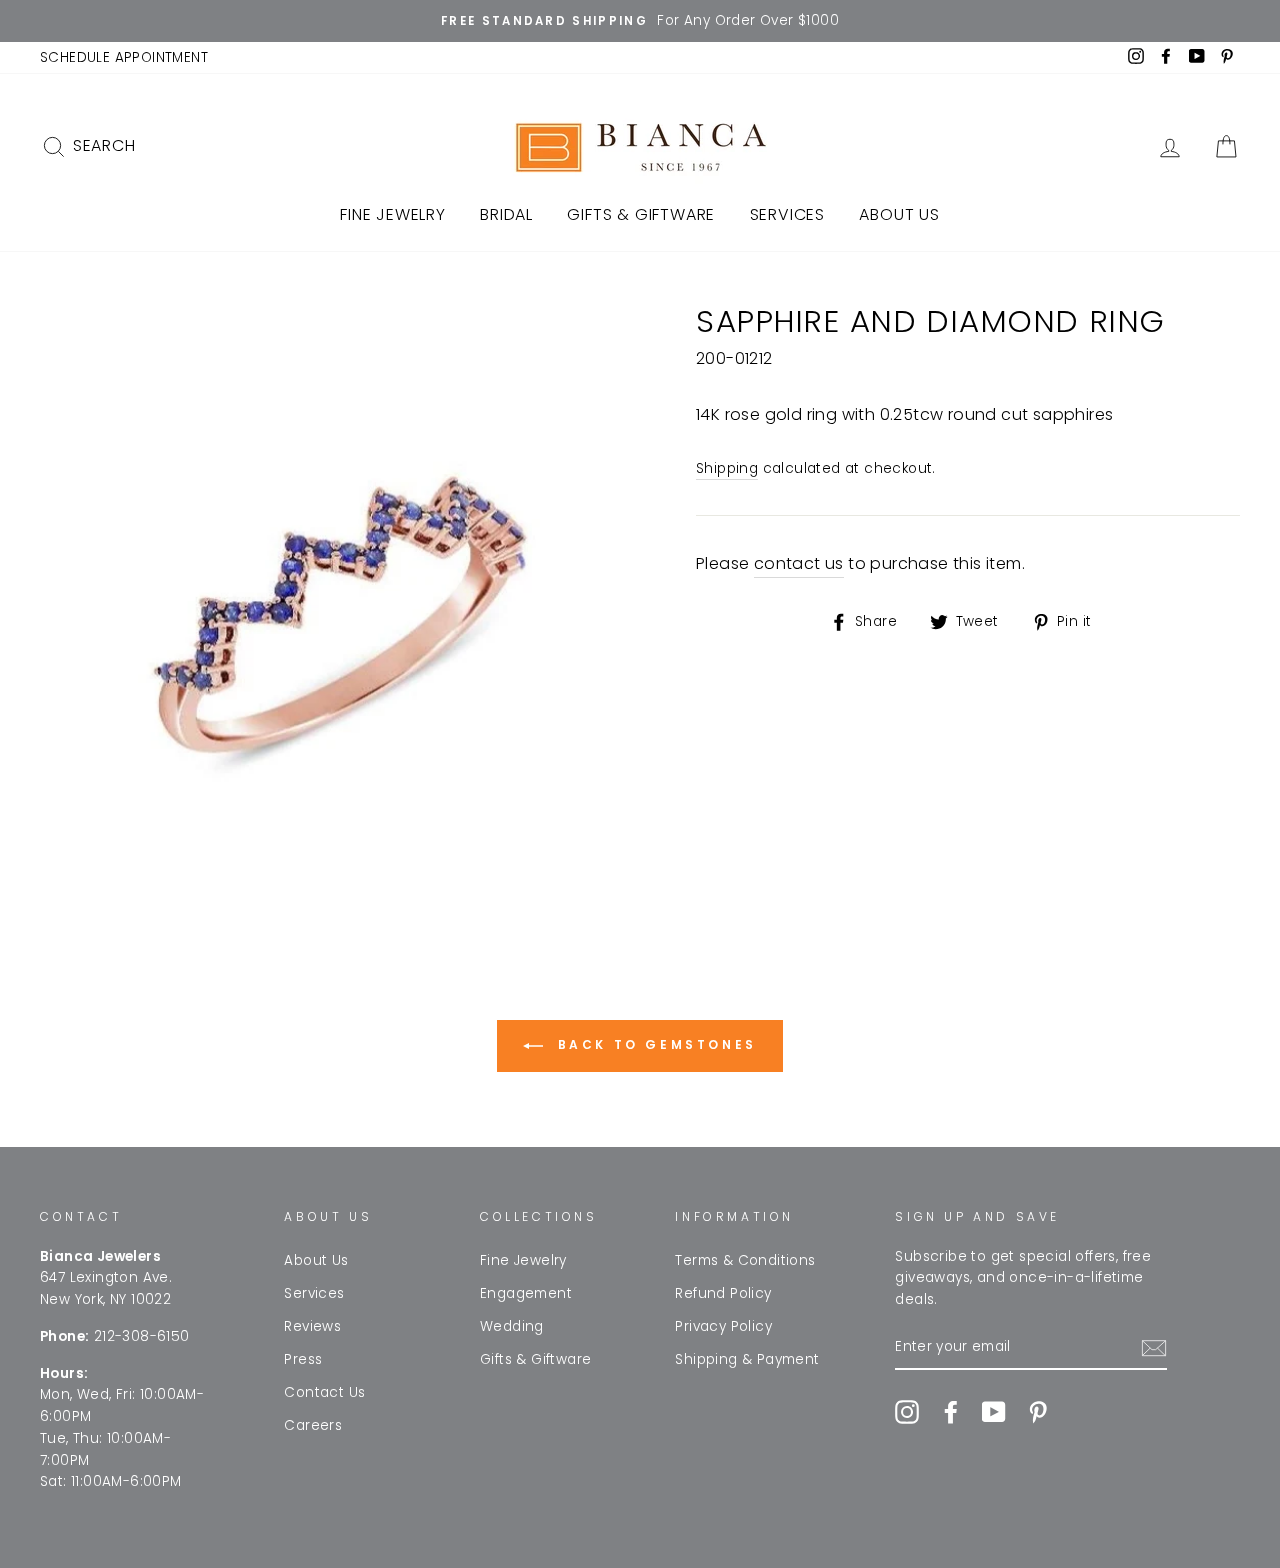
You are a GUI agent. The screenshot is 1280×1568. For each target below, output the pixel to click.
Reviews (312, 1326)
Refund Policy (723, 1293)
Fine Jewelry (393, 214)
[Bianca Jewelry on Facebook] (951, 1412)
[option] (640, 21)
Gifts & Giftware (641, 214)
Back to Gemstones (654, 1044)
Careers (313, 1425)
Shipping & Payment (747, 1359)
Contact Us (324, 1392)
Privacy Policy (723, 1326)
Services (787, 214)
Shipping (727, 468)
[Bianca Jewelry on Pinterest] (1038, 1412)
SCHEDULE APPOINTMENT (124, 57)
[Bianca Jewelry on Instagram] (907, 1412)
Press (303, 1359)
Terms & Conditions (745, 1260)
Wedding (512, 1326)
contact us (799, 563)
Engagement (526, 1293)
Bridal (506, 214)
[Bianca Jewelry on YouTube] (994, 1412)
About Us (899, 214)
